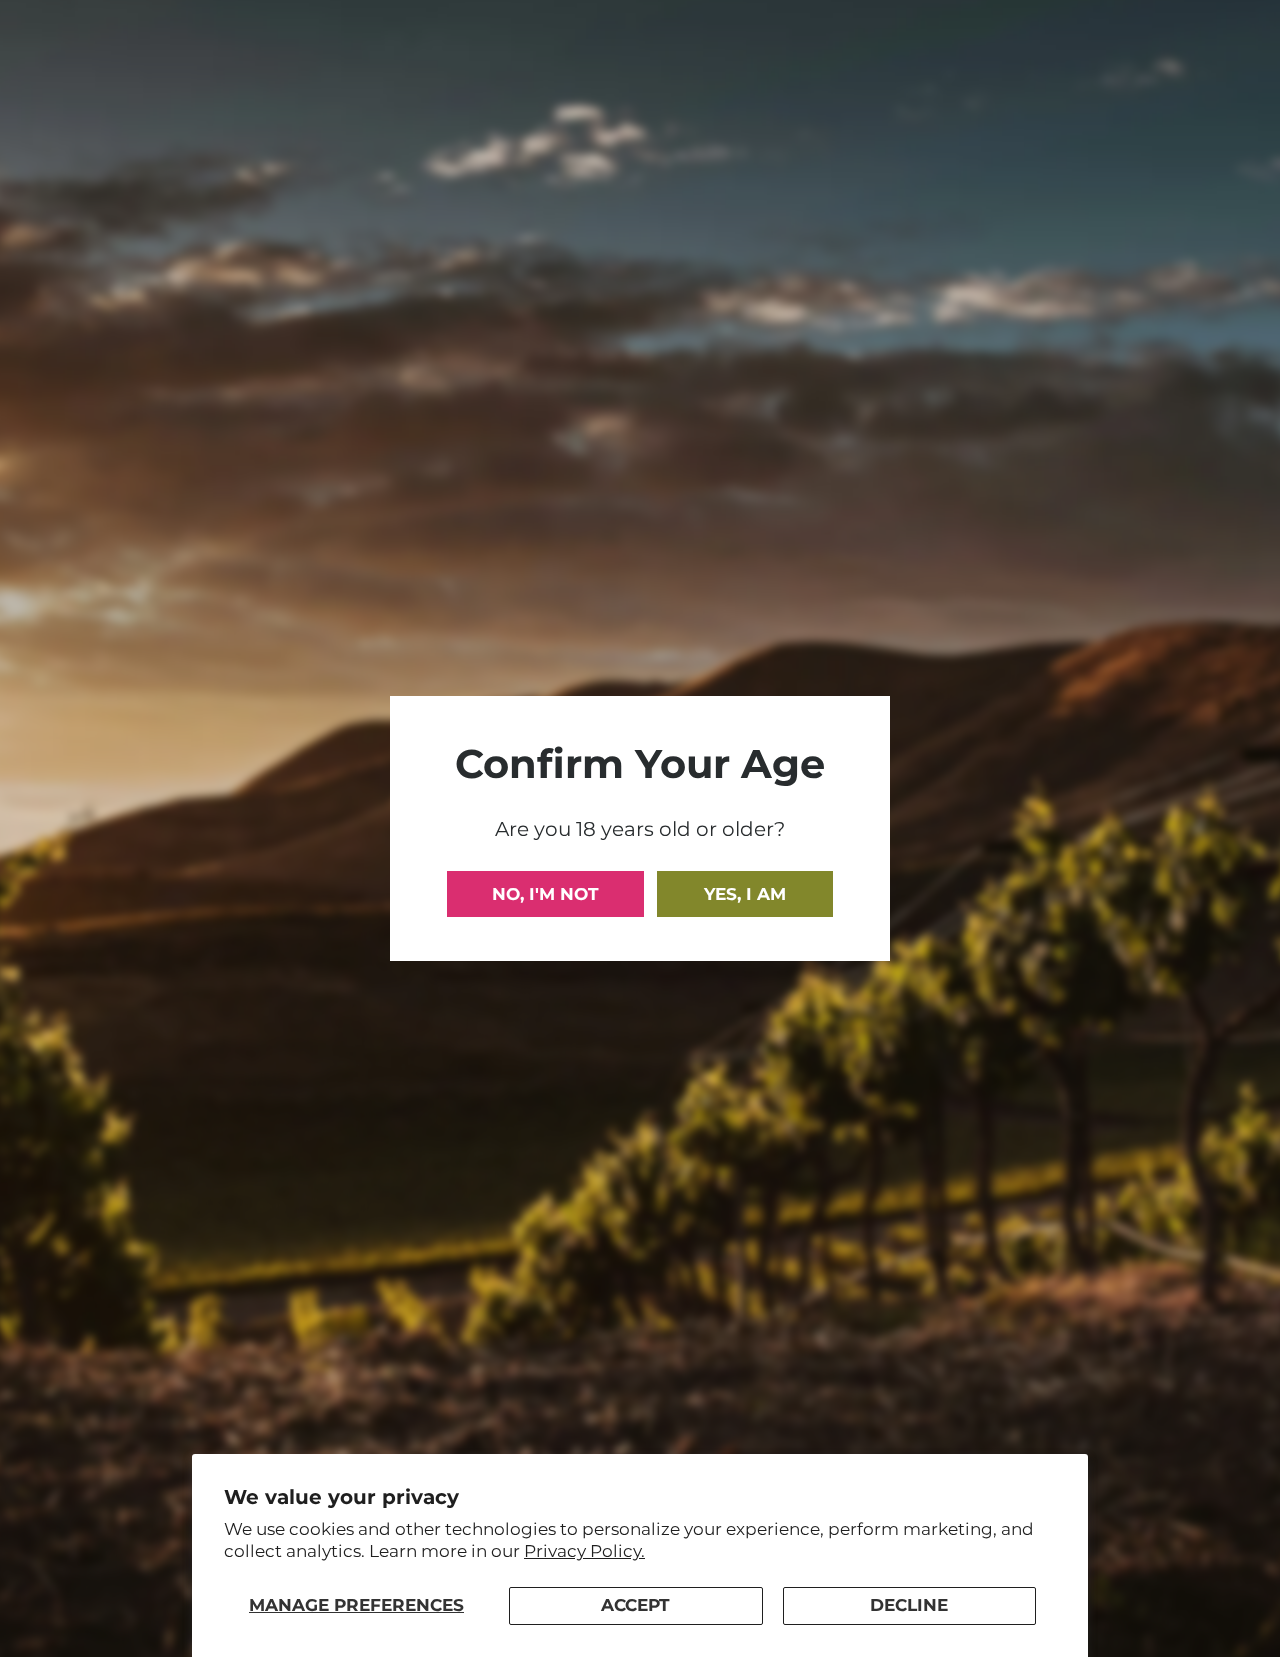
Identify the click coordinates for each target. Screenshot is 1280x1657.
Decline (909, 1605)
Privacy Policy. (584, 1551)
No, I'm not (545, 894)
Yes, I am (745, 894)
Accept (635, 1605)
